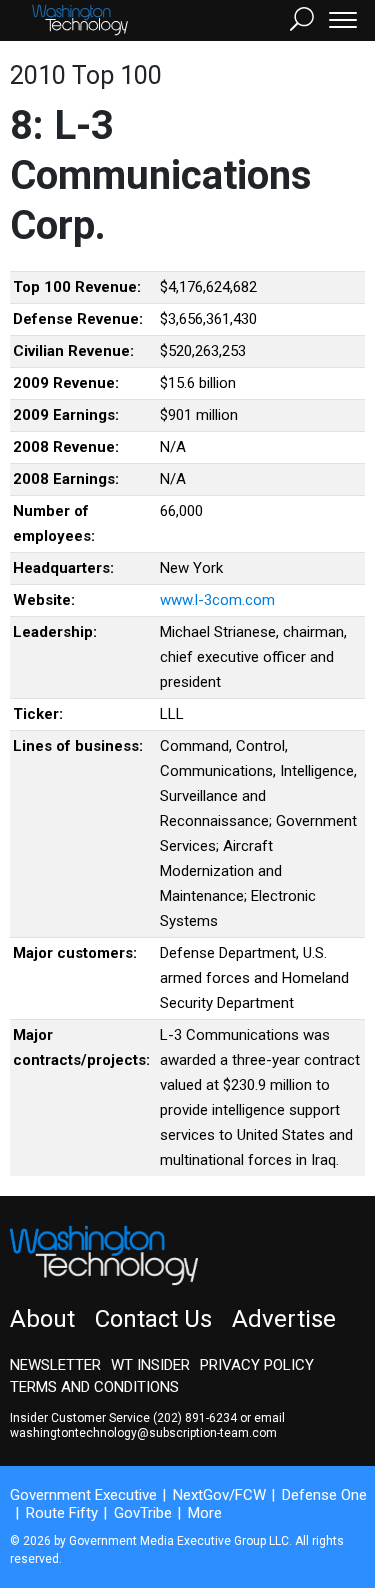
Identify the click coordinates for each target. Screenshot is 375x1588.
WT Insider (150, 1365)
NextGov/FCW (219, 1495)
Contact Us (153, 1319)
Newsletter (55, 1365)
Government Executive (83, 1495)
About (42, 1319)
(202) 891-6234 (195, 1418)
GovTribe (143, 1513)
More (205, 1513)
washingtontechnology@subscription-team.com (143, 1433)
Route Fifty (62, 1513)
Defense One (324, 1495)
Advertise (284, 1319)
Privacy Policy (257, 1365)
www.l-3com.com (217, 600)
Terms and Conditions (94, 1387)
